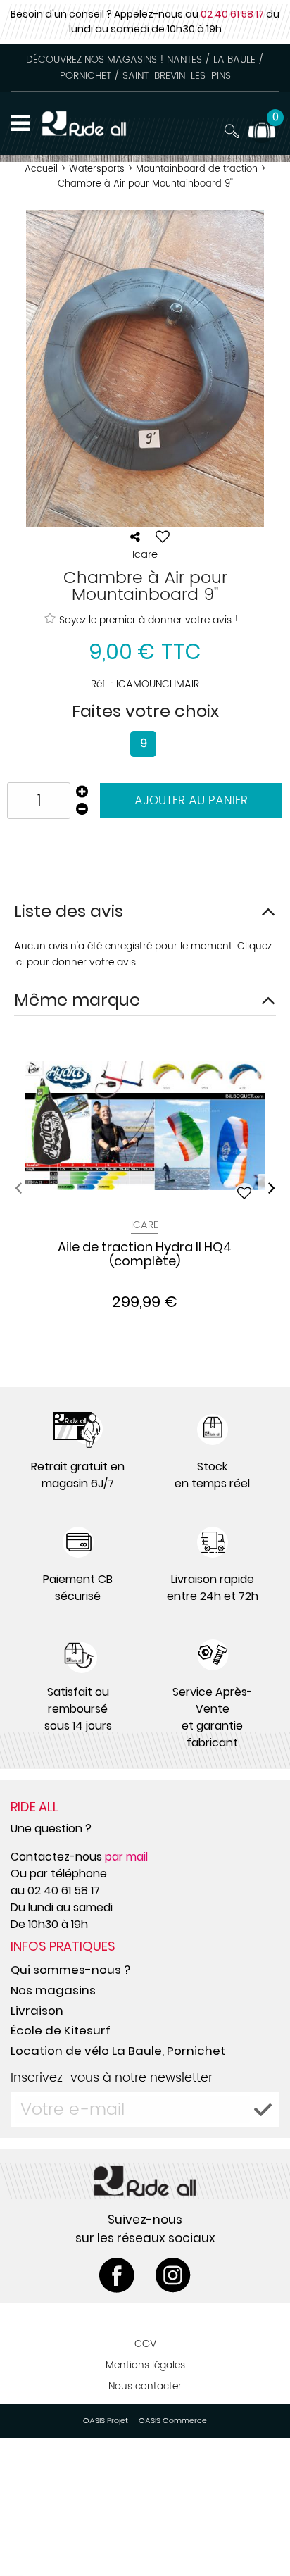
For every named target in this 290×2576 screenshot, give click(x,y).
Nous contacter (145, 2386)
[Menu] (20, 123)
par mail (126, 1857)
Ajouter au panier (191, 801)
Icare (145, 1225)
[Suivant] (272, 1188)
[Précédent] (18, 1188)
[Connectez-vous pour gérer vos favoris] (163, 537)
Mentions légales (145, 2365)
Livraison (37, 2011)
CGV (145, 2344)
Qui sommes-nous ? (70, 1970)
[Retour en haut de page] (262, 2534)
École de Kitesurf (61, 2030)
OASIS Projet (106, 2421)
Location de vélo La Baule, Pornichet (118, 2051)
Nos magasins (53, 1990)
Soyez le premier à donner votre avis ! (149, 620)
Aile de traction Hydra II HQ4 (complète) (145, 1255)
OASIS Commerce (173, 2421)
